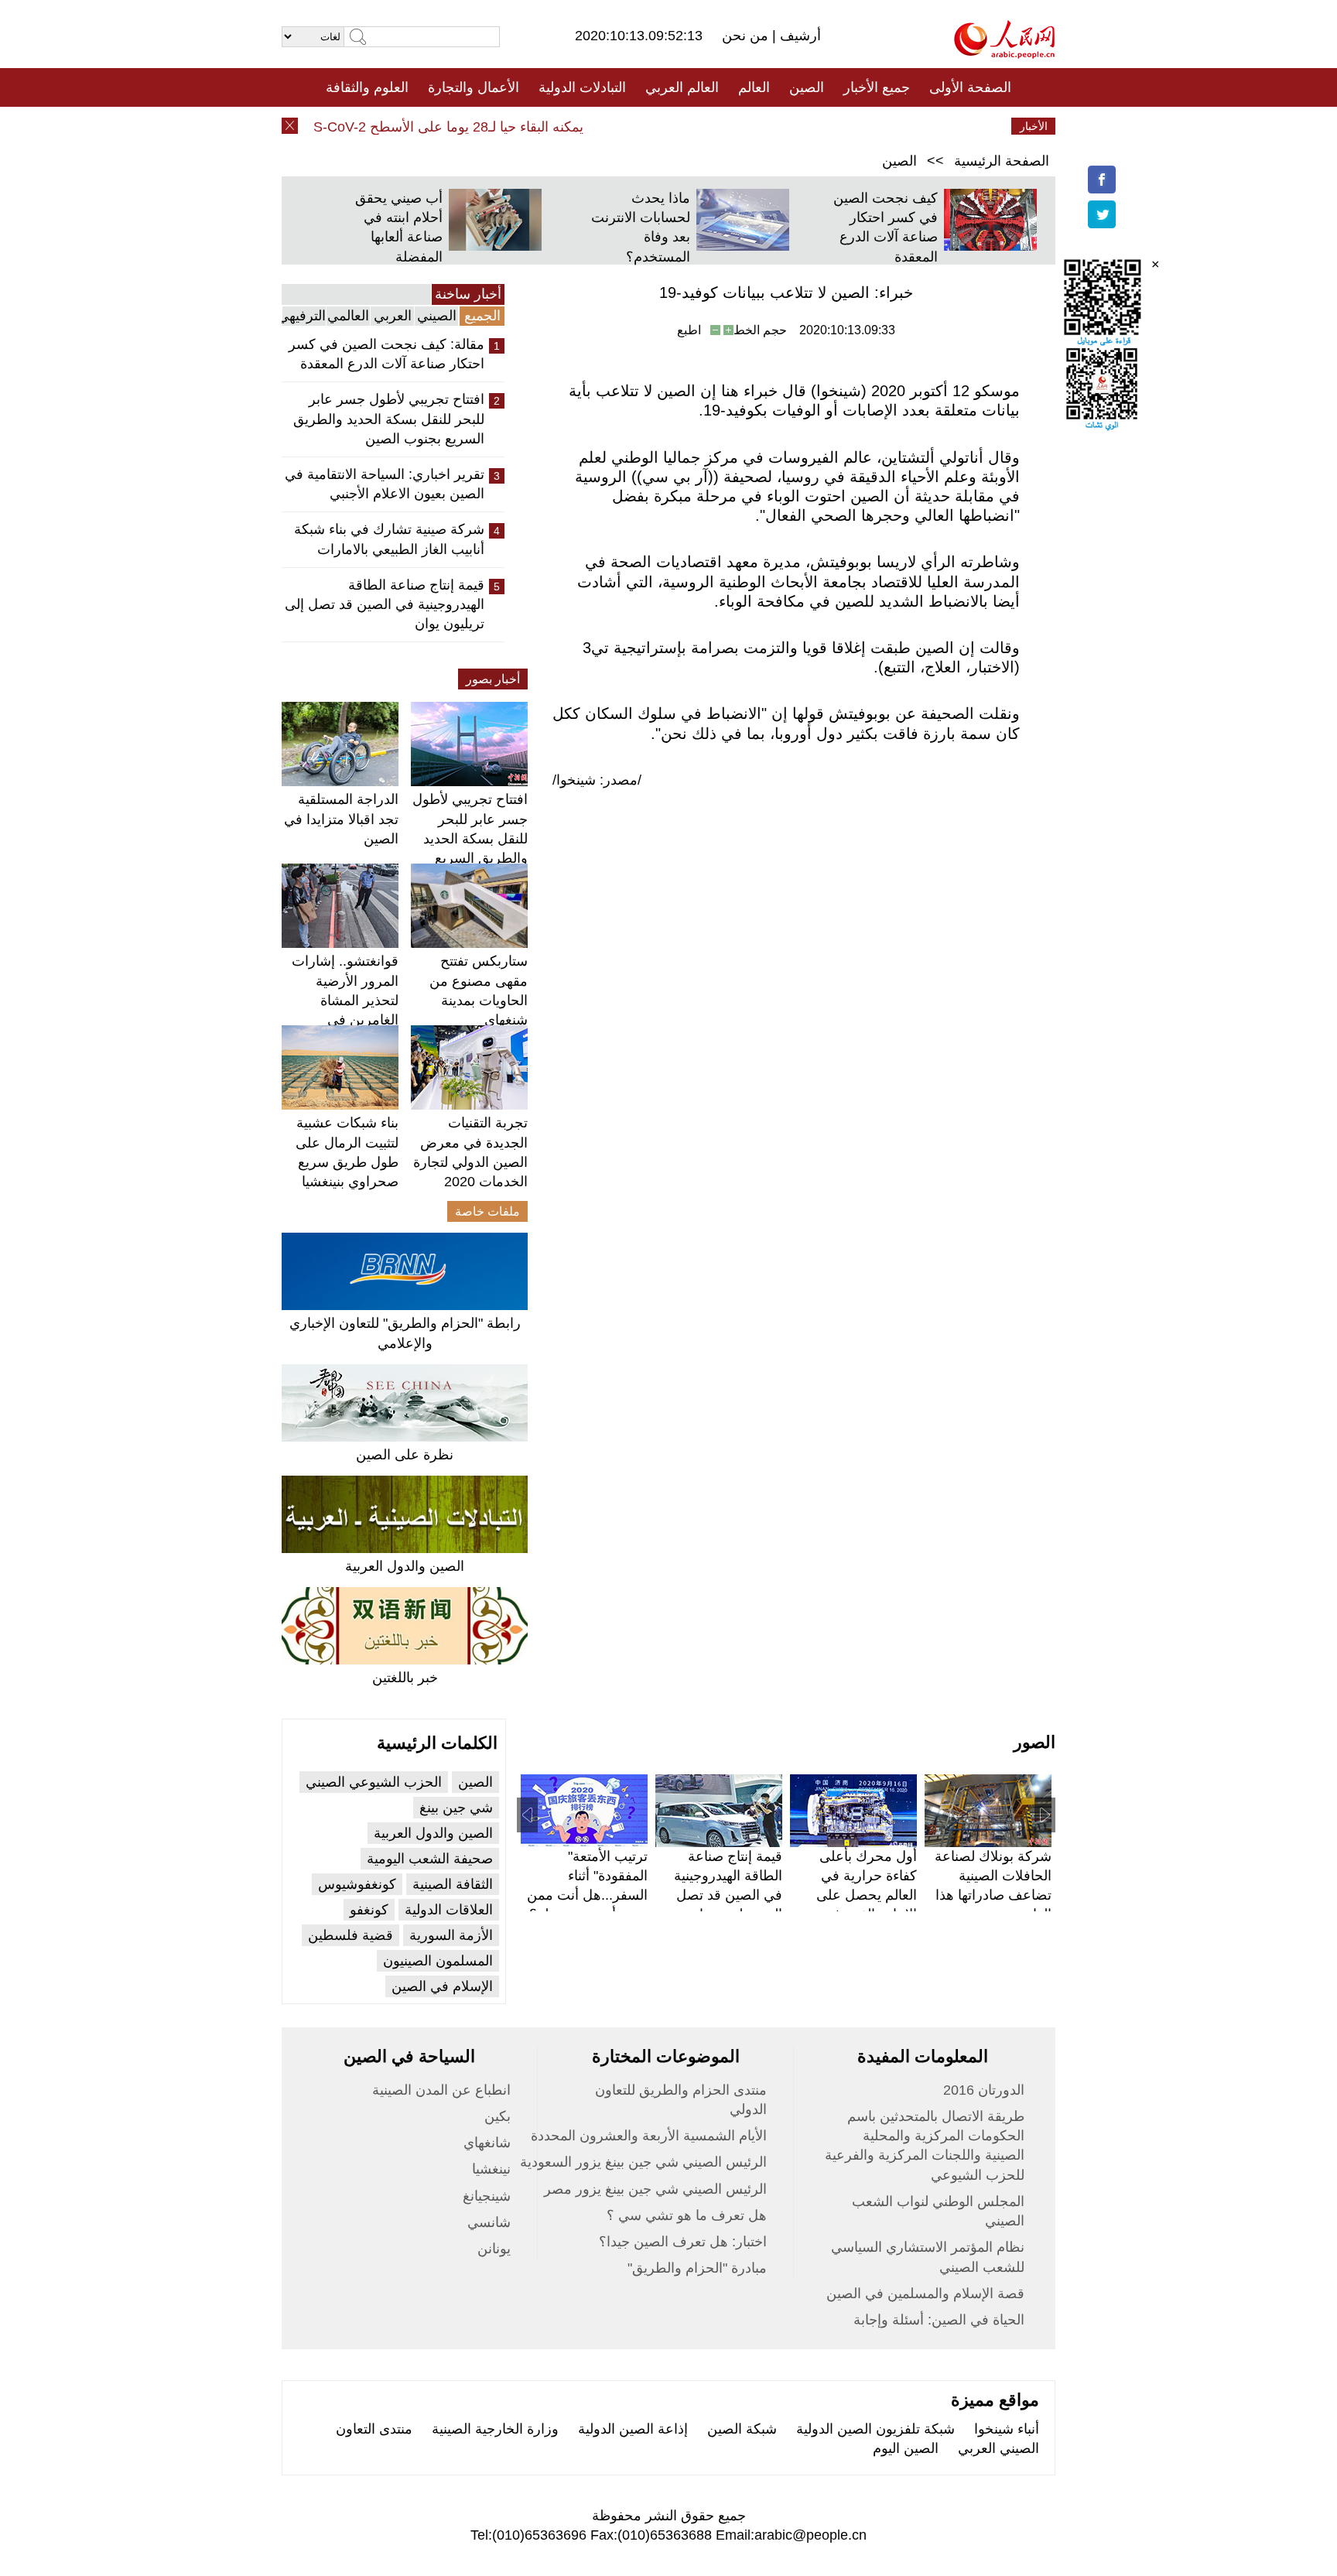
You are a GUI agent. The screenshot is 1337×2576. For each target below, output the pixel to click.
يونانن (494, 2249)
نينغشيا (491, 2169)
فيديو (602, 126)
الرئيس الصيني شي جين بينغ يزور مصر (655, 2189)
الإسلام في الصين (442, 1986)
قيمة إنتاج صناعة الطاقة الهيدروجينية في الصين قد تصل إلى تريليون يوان (385, 604)
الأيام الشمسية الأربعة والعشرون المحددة (649, 2136)
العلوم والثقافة (367, 87)
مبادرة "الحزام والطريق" (697, 2268)
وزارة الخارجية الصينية (495, 2429)
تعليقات (657, 126)
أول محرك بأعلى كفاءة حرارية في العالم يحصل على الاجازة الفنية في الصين (867, 1895)
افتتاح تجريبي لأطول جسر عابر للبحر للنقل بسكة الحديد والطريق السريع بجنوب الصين (389, 419)
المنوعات (724, 126)
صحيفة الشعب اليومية (430, 1859)
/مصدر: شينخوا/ (597, 780)
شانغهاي (487, 2143)
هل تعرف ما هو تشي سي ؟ (687, 2215)
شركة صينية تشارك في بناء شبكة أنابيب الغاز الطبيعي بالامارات (389, 539)
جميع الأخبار (877, 87)
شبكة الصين (742, 2429)
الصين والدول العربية (405, 1566)
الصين (807, 87)
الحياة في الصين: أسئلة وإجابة (939, 2320)
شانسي (489, 2222)
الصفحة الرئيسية (1002, 161)
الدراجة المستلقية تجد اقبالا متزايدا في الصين (341, 819)
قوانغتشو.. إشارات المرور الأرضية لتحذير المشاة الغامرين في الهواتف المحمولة (345, 1000)
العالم (754, 87)
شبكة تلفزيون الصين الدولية (875, 2429)
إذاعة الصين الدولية (633, 2429)
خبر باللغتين (405, 1678)
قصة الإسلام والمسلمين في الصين (925, 2294)
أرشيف (798, 36)
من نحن (747, 36)
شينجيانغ (487, 2196)
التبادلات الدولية (582, 87)
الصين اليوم (906, 2448)
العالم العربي (682, 87)
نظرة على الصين (405, 1455)
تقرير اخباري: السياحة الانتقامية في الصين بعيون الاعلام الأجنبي (385, 484)
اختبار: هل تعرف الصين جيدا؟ (683, 2242)
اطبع (689, 330)
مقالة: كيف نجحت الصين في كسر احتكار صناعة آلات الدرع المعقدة (386, 354)
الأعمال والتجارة (474, 87)
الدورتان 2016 (984, 2090)
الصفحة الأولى (970, 87)
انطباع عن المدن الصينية (441, 2090)
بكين (498, 2116)
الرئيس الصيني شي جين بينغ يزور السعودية (643, 2162)
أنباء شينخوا (1007, 2429)
